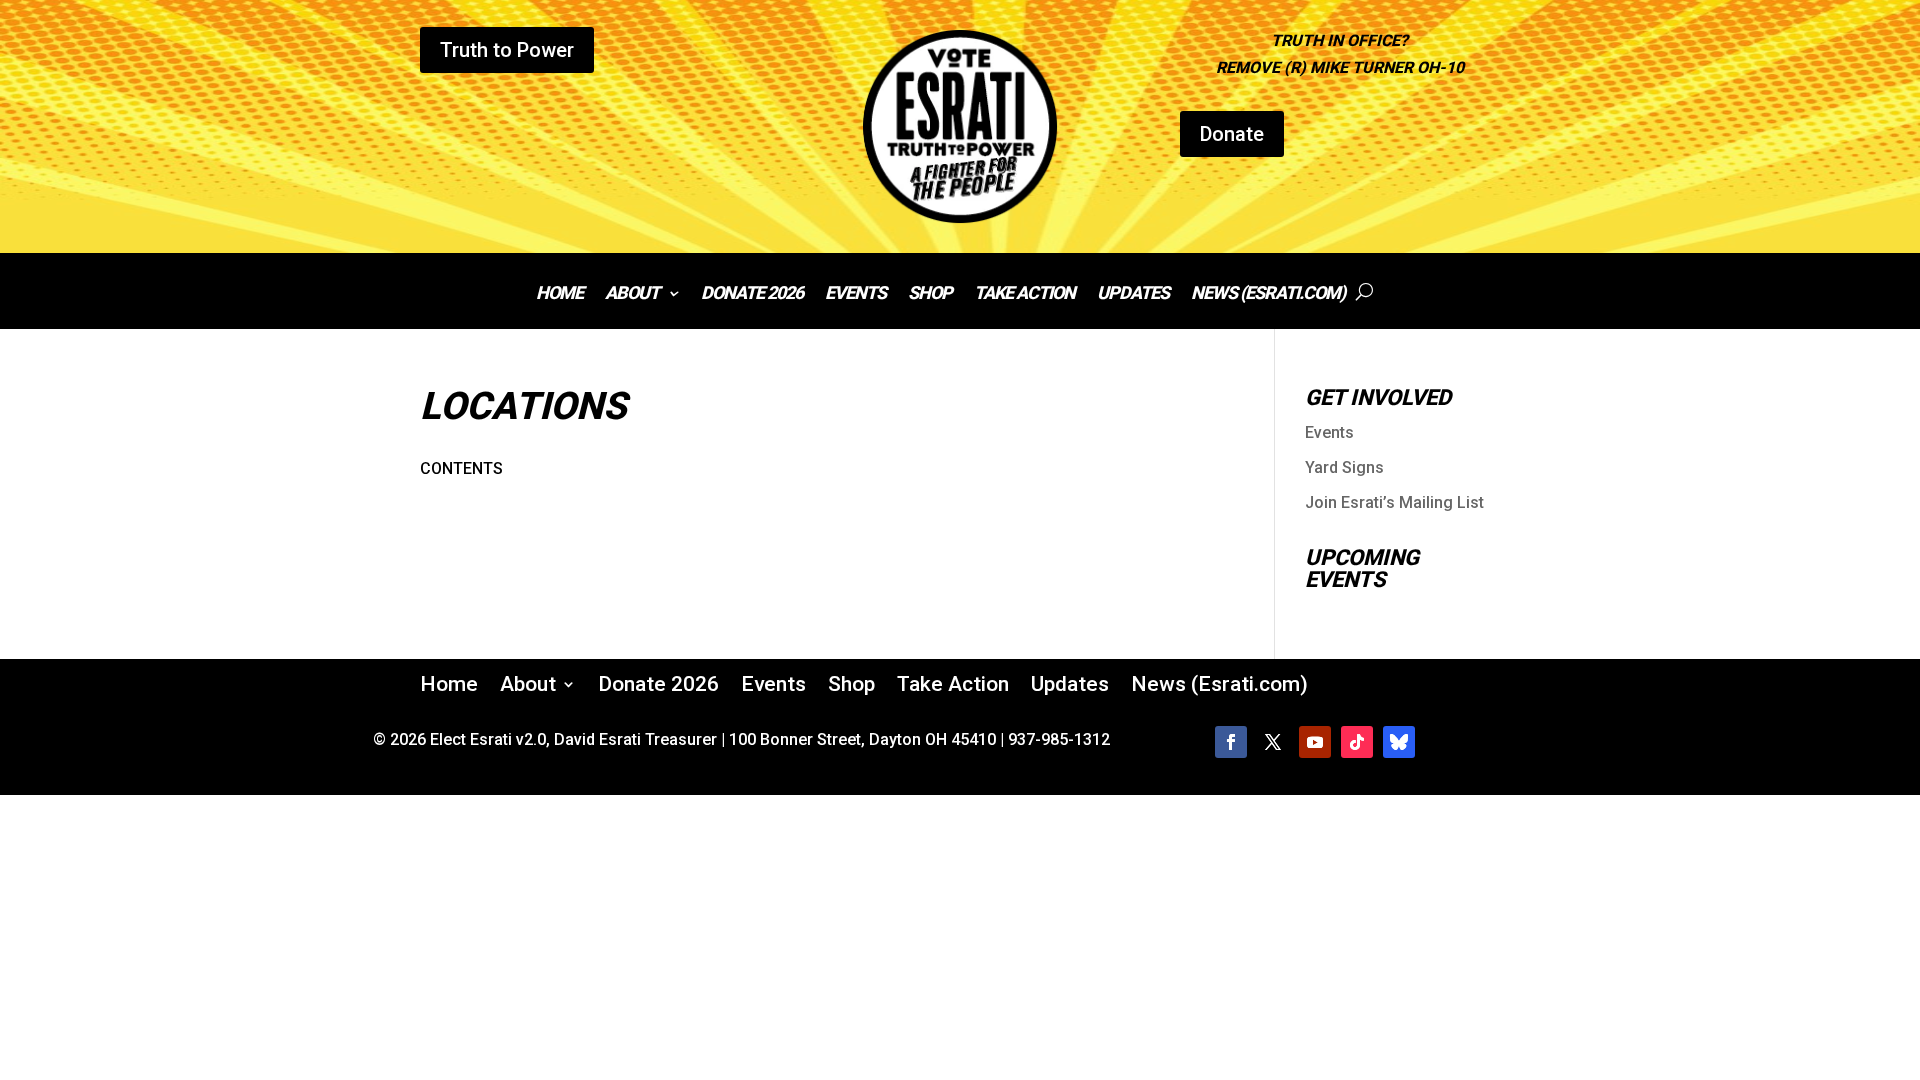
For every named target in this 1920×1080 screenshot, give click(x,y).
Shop (930, 294)
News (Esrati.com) (1268, 294)
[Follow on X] (1273, 742)
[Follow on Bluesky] (1399, 742)
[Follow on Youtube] (1315, 742)
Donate (1232, 134)
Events (855, 294)
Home (559, 294)
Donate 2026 (752, 294)
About (632, 294)
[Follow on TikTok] (1357, 742)
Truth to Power (507, 50)
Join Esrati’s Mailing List (1394, 502)
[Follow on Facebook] (1231, 742)
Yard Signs (1344, 467)
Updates (1133, 294)
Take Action (1024, 294)
